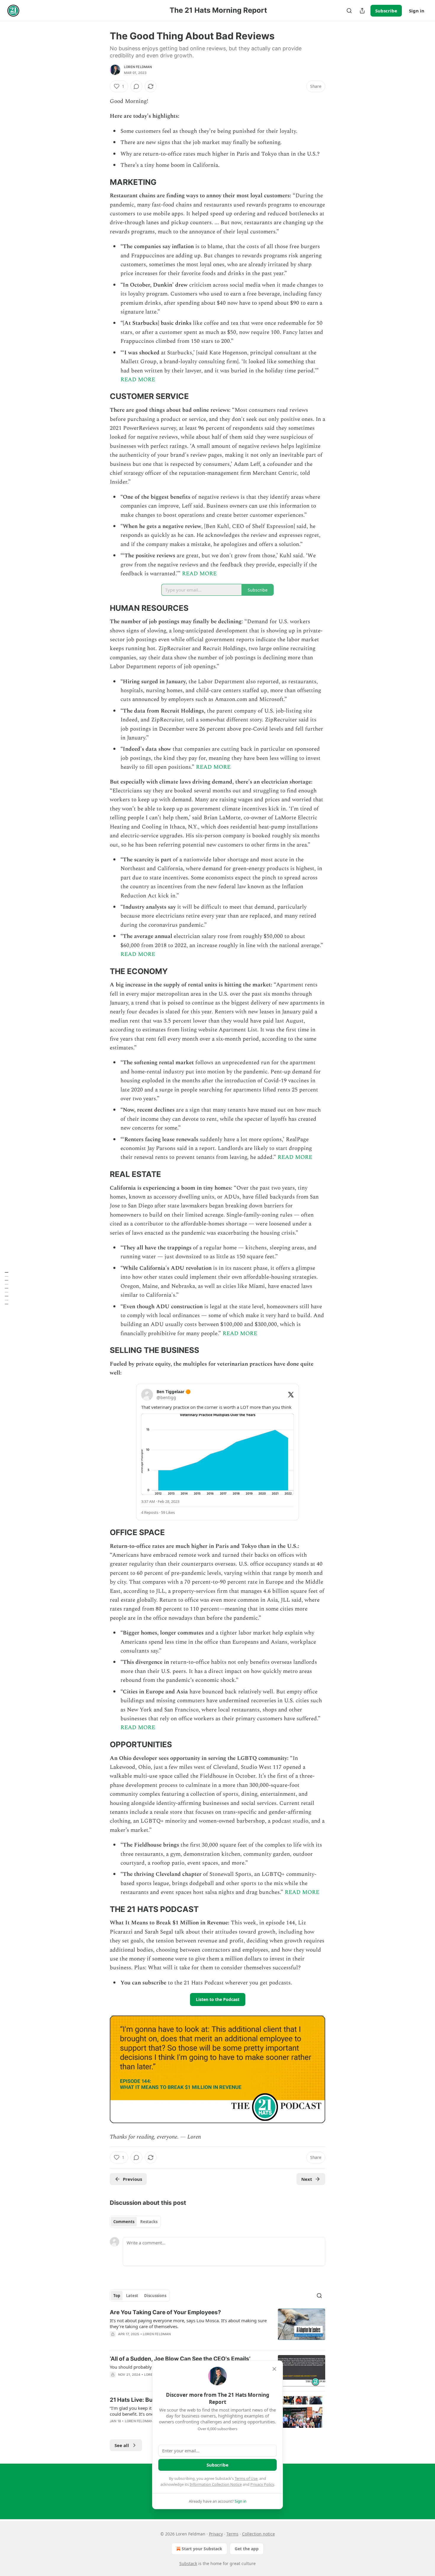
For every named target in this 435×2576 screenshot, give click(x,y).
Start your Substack (202, 2549)
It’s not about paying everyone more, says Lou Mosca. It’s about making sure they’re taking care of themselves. (188, 2323)
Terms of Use (246, 2478)
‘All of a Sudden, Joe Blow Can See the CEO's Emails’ (180, 2359)
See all (122, 2445)
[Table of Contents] (7, 1288)
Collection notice (258, 2534)
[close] (274, 2369)
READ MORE (138, 380)
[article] (217, 2327)
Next (307, 2179)
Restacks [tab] (149, 2222)
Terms (232, 2534)
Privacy (216, 2534)
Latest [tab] (132, 2296)
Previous (132, 2179)
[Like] (114, 2342)
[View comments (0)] (136, 86)
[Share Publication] (362, 11)
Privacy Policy (262, 2484)
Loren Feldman (138, 67)
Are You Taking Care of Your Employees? (165, 2312)
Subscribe (386, 11)
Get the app (247, 2549)
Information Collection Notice (216, 2484)
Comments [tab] (124, 2222)
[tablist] (135, 2222)
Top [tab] (117, 2296)
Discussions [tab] (155, 2296)
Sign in (417, 11)
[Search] (349, 11)
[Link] (101, 182)
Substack (188, 2563)
